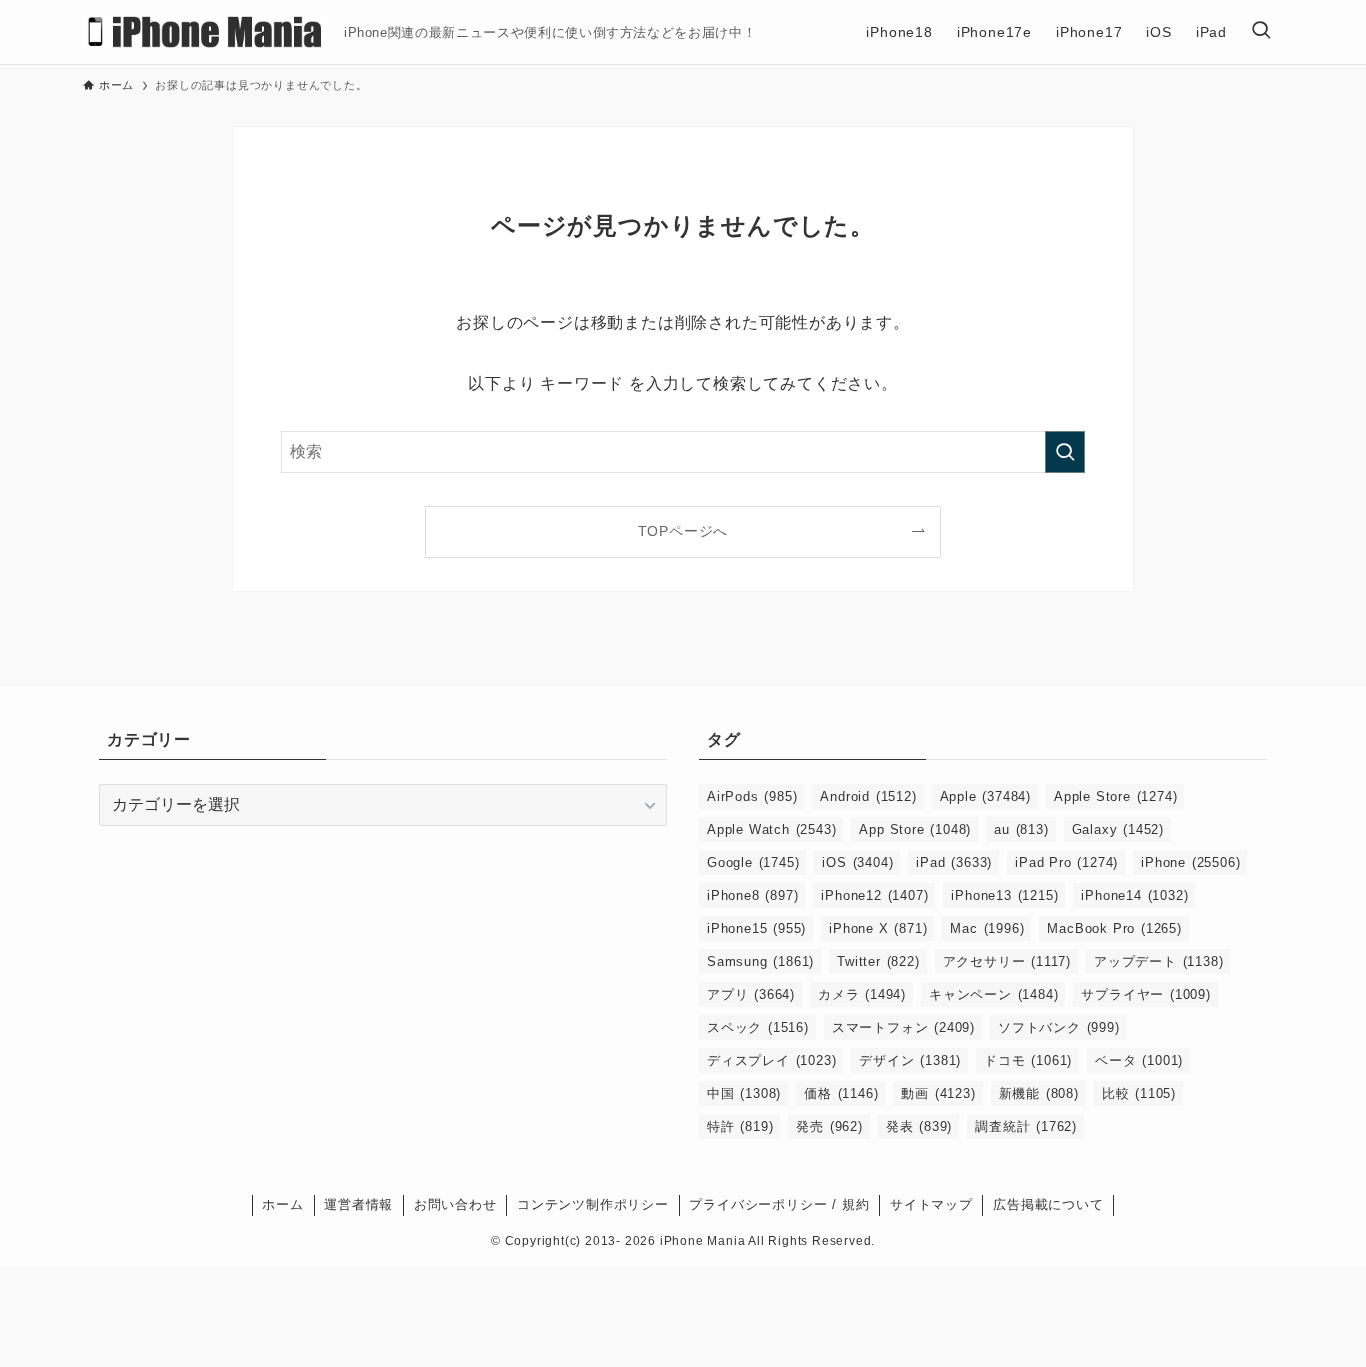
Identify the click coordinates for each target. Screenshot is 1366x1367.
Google (753, 862)
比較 (1139, 1093)
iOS (857, 862)
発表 (919, 1126)
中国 (744, 1093)
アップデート (1158, 961)
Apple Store (1115, 796)
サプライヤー (1145, 994)
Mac (987, 928)
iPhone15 (756, 928)
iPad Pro (1066, 862)
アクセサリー (1007, 961)
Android (868, 796)
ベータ (1139, 1060)
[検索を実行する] (1065, 452)
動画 (938, 1093)
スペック (758, 1027)
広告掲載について (1048, 1204)
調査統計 (1026, 1126)
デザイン (910, 1060)
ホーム (282, 1204)
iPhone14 (1134, 895)
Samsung (760, 961)
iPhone (1190, 862)
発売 (829, 1126)
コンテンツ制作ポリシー (593, 1204)
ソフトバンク (1059, 1027)
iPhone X (878, 928)
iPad (954, 862)
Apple (985, 796)
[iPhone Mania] (205, 32)
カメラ (862, 994)
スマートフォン (903, 1027)
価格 (841, 1093)
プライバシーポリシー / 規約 (779, 1204)
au (1021, 829)
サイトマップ (931, 1204)
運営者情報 (358, 1204)
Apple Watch (771, 829)
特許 (740, 1126)
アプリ (751, 994)
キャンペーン (993, 994)
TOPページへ (683, 531)
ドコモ (1028, 1060)
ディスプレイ (771, 1060)
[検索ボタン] (1261, 32)
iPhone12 (874, 895)
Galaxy (1118, 829)
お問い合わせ (455, 1204)
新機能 (1039, 1093)
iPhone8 (752, 895)
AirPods (752, 796)
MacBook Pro (1114, 928)
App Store (915, 829)
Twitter (878, 961)
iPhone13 (1004, 895)
